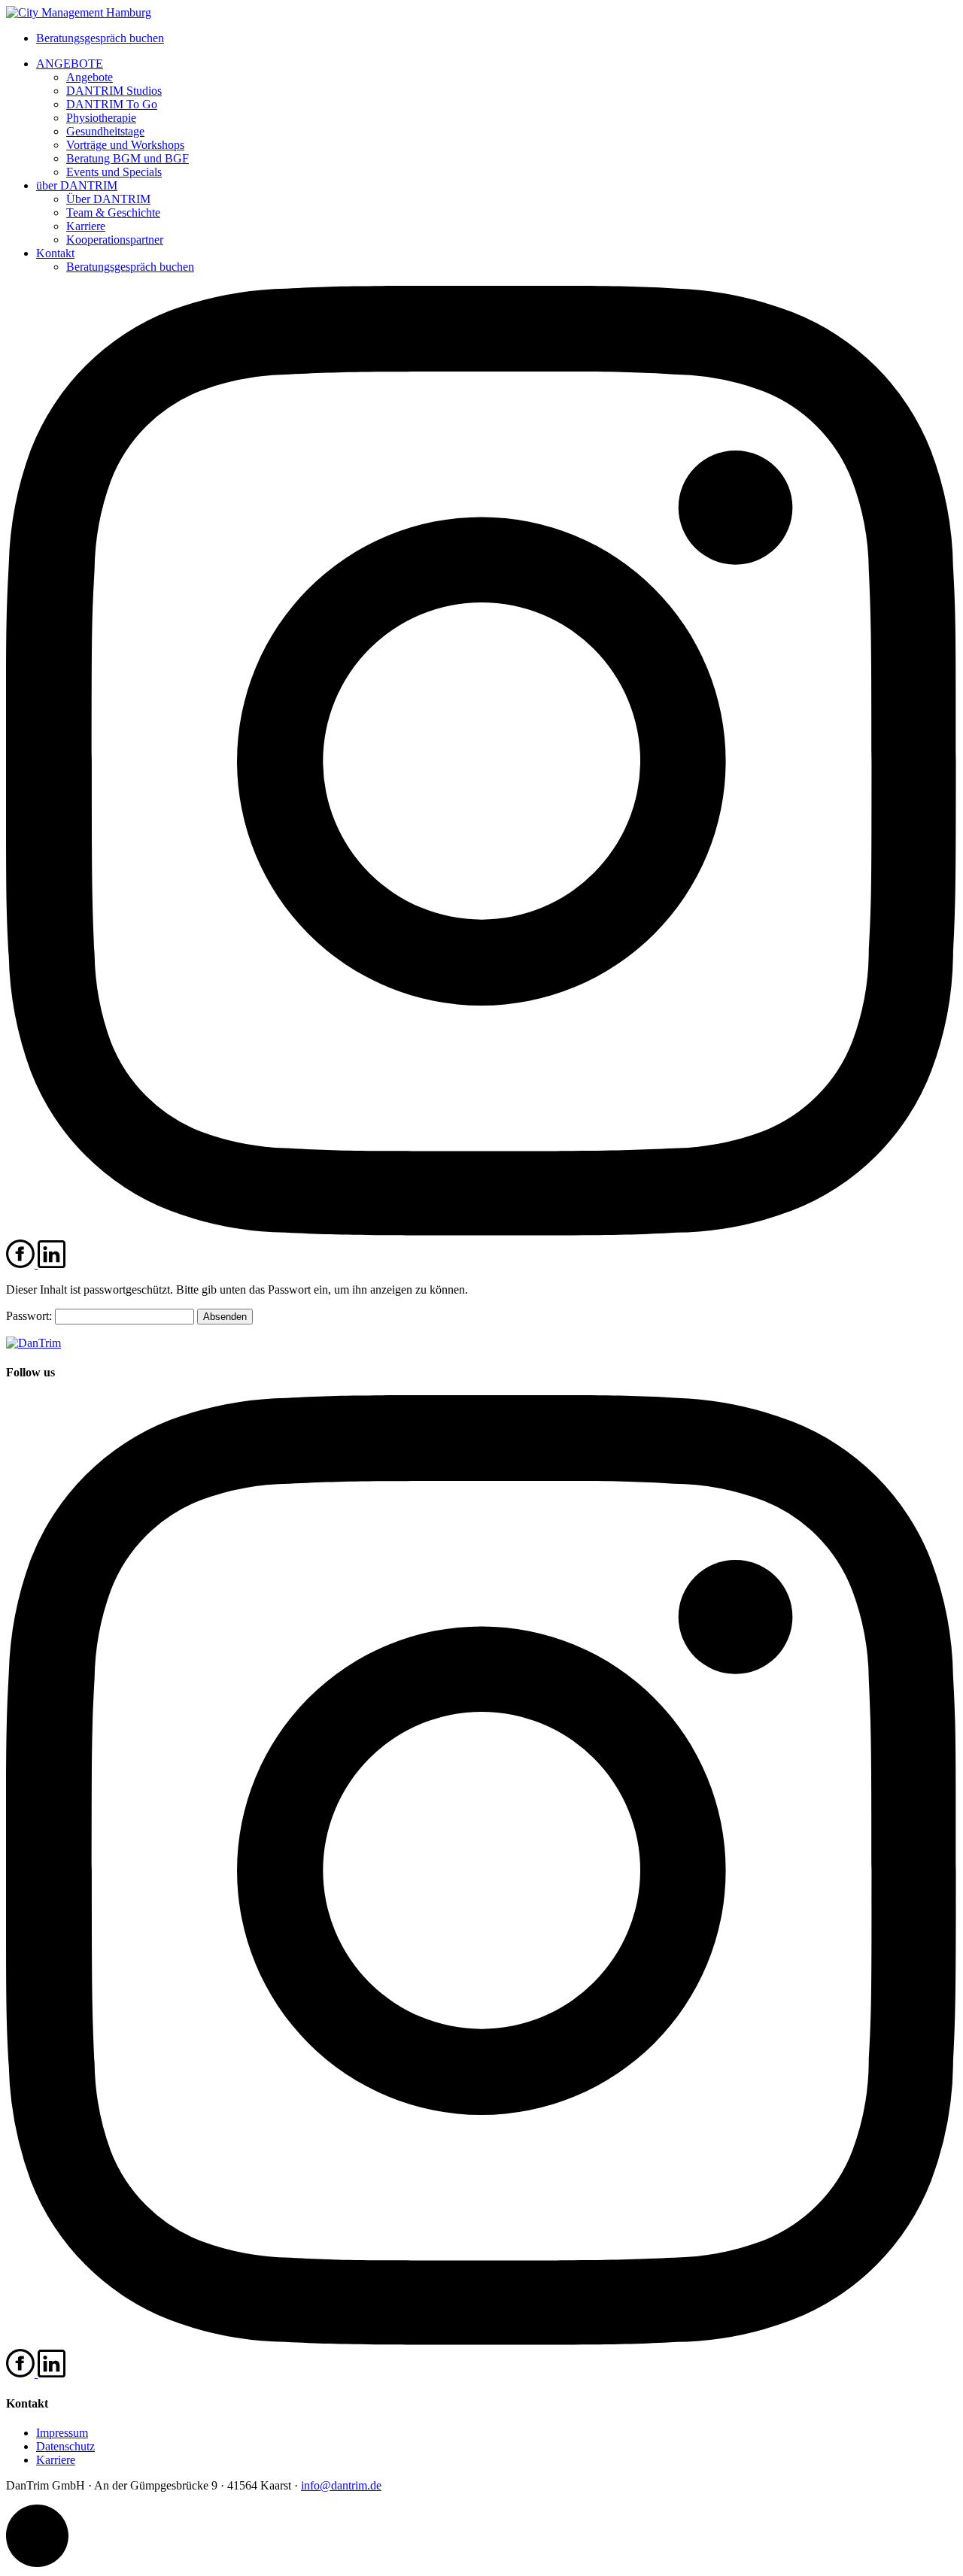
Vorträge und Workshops (125, 145)
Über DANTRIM (108, 199)
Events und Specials (114, 172)
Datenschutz (65, 2446)
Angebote (90, 77)
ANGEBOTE (70, 64)
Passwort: (30, 1316)
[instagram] (481, 1232)
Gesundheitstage (105, 131)
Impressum (62, 2433)
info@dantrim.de (341, 2485)
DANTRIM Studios (114, 91)
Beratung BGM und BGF (128, 158)
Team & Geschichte (113, 212)
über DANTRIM (77, 185)
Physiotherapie (101, 118)
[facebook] (22, 1264)
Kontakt (55, 253)
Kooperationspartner (115, 240)
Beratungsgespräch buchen (100, 38)
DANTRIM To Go (112, 104)
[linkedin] (52, 1264)
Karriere (86, 226)
